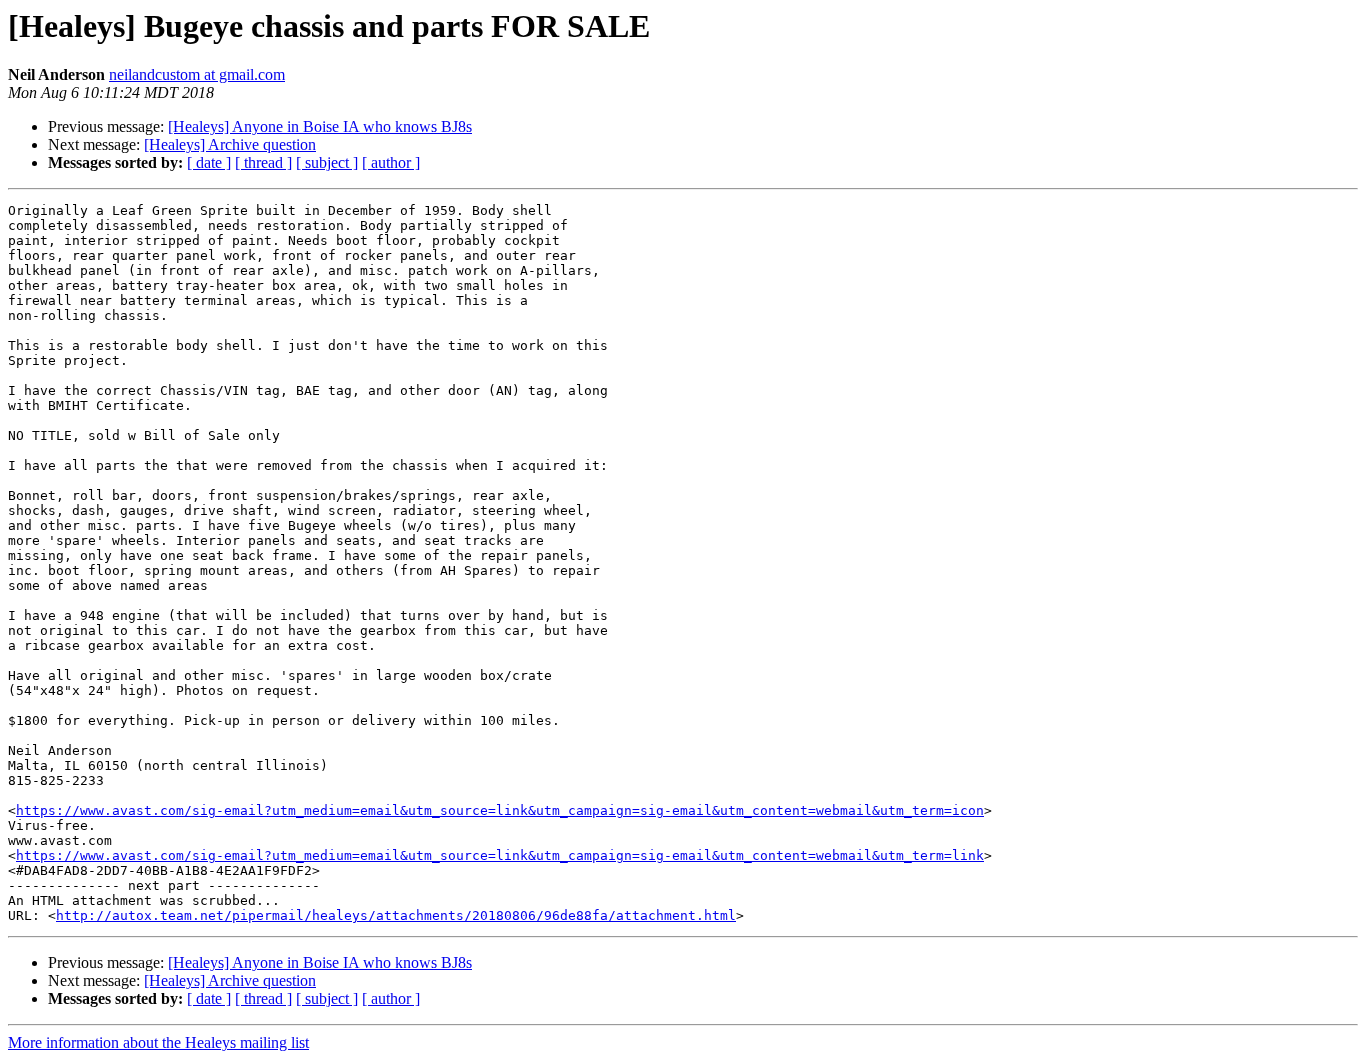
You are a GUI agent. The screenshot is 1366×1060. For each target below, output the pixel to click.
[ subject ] (327, 162)
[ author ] (391, 162)
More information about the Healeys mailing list (158, 1042)
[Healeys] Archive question (230, 144)
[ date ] (209, 162)
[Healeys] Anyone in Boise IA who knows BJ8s (320, 126)
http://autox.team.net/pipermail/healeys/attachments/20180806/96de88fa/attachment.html (396, 915)
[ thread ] (263, 162)
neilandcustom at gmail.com (197, 74)
